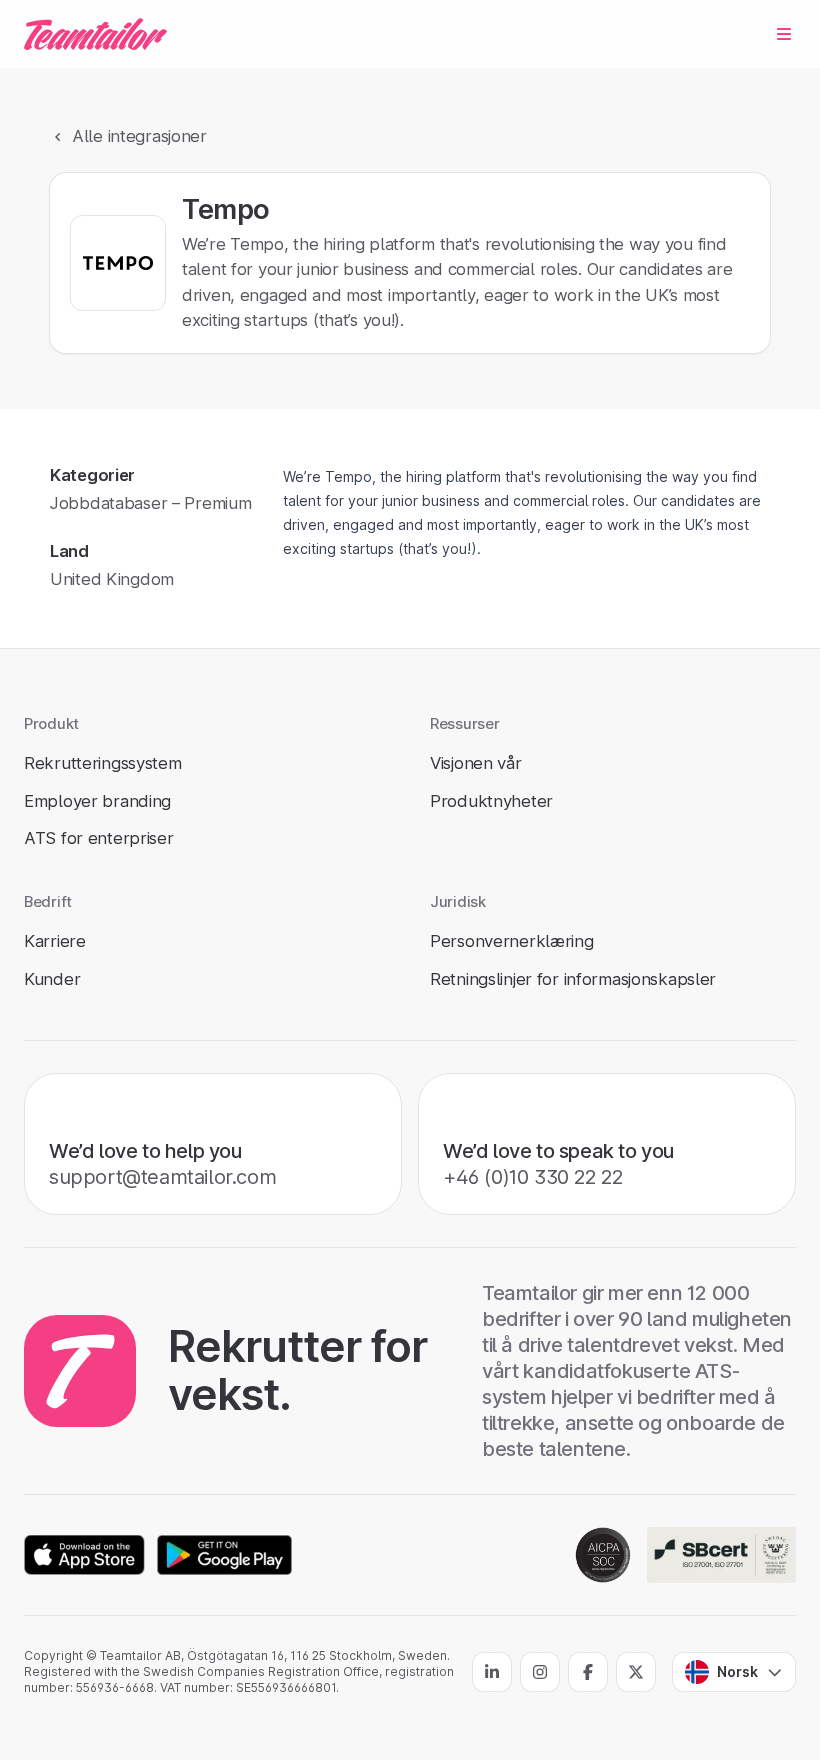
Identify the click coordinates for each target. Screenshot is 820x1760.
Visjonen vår (476, 763)
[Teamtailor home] (95, 34)
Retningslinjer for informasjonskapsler (573, 979)
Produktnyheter (491, 801)
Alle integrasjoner (139, 136)
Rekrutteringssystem (103, 763)
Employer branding (97, 801)
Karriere (55, 941)
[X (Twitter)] (636, 1672)
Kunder (52, 979)
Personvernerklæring (512, 941)
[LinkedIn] (492, 1672)
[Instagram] (540, 1672)
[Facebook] (588, 1672)
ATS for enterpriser (99, 838)
